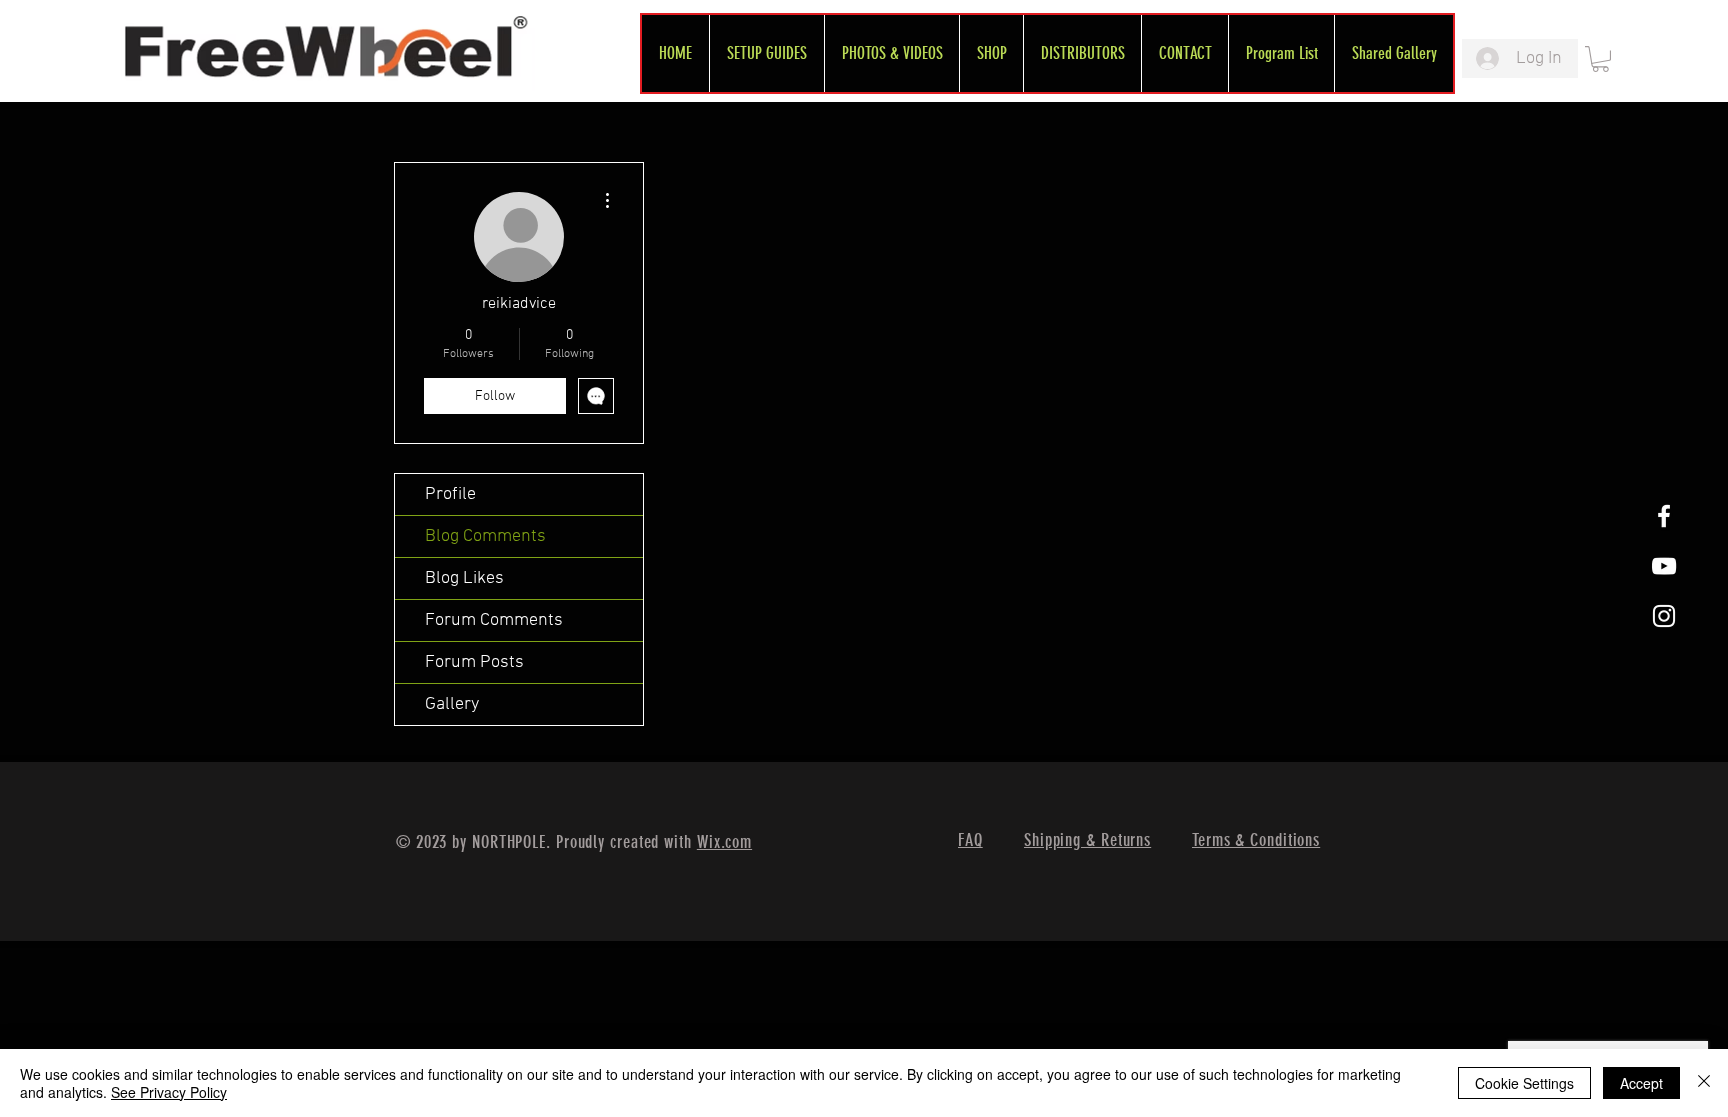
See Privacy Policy (169, 1092)
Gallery (452, 704)
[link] (1600, 59)
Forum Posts (474, 662)
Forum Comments (494, 620)
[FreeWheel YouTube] (1664, 566)
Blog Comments (485, 536)
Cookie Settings (1524, 1083)
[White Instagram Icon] (1664, 616)
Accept (1641, 1083)
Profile (450, 494)
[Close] (1704, 1083)
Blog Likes (464, 578)
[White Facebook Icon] (1664, 516)
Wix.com (724, 842)
